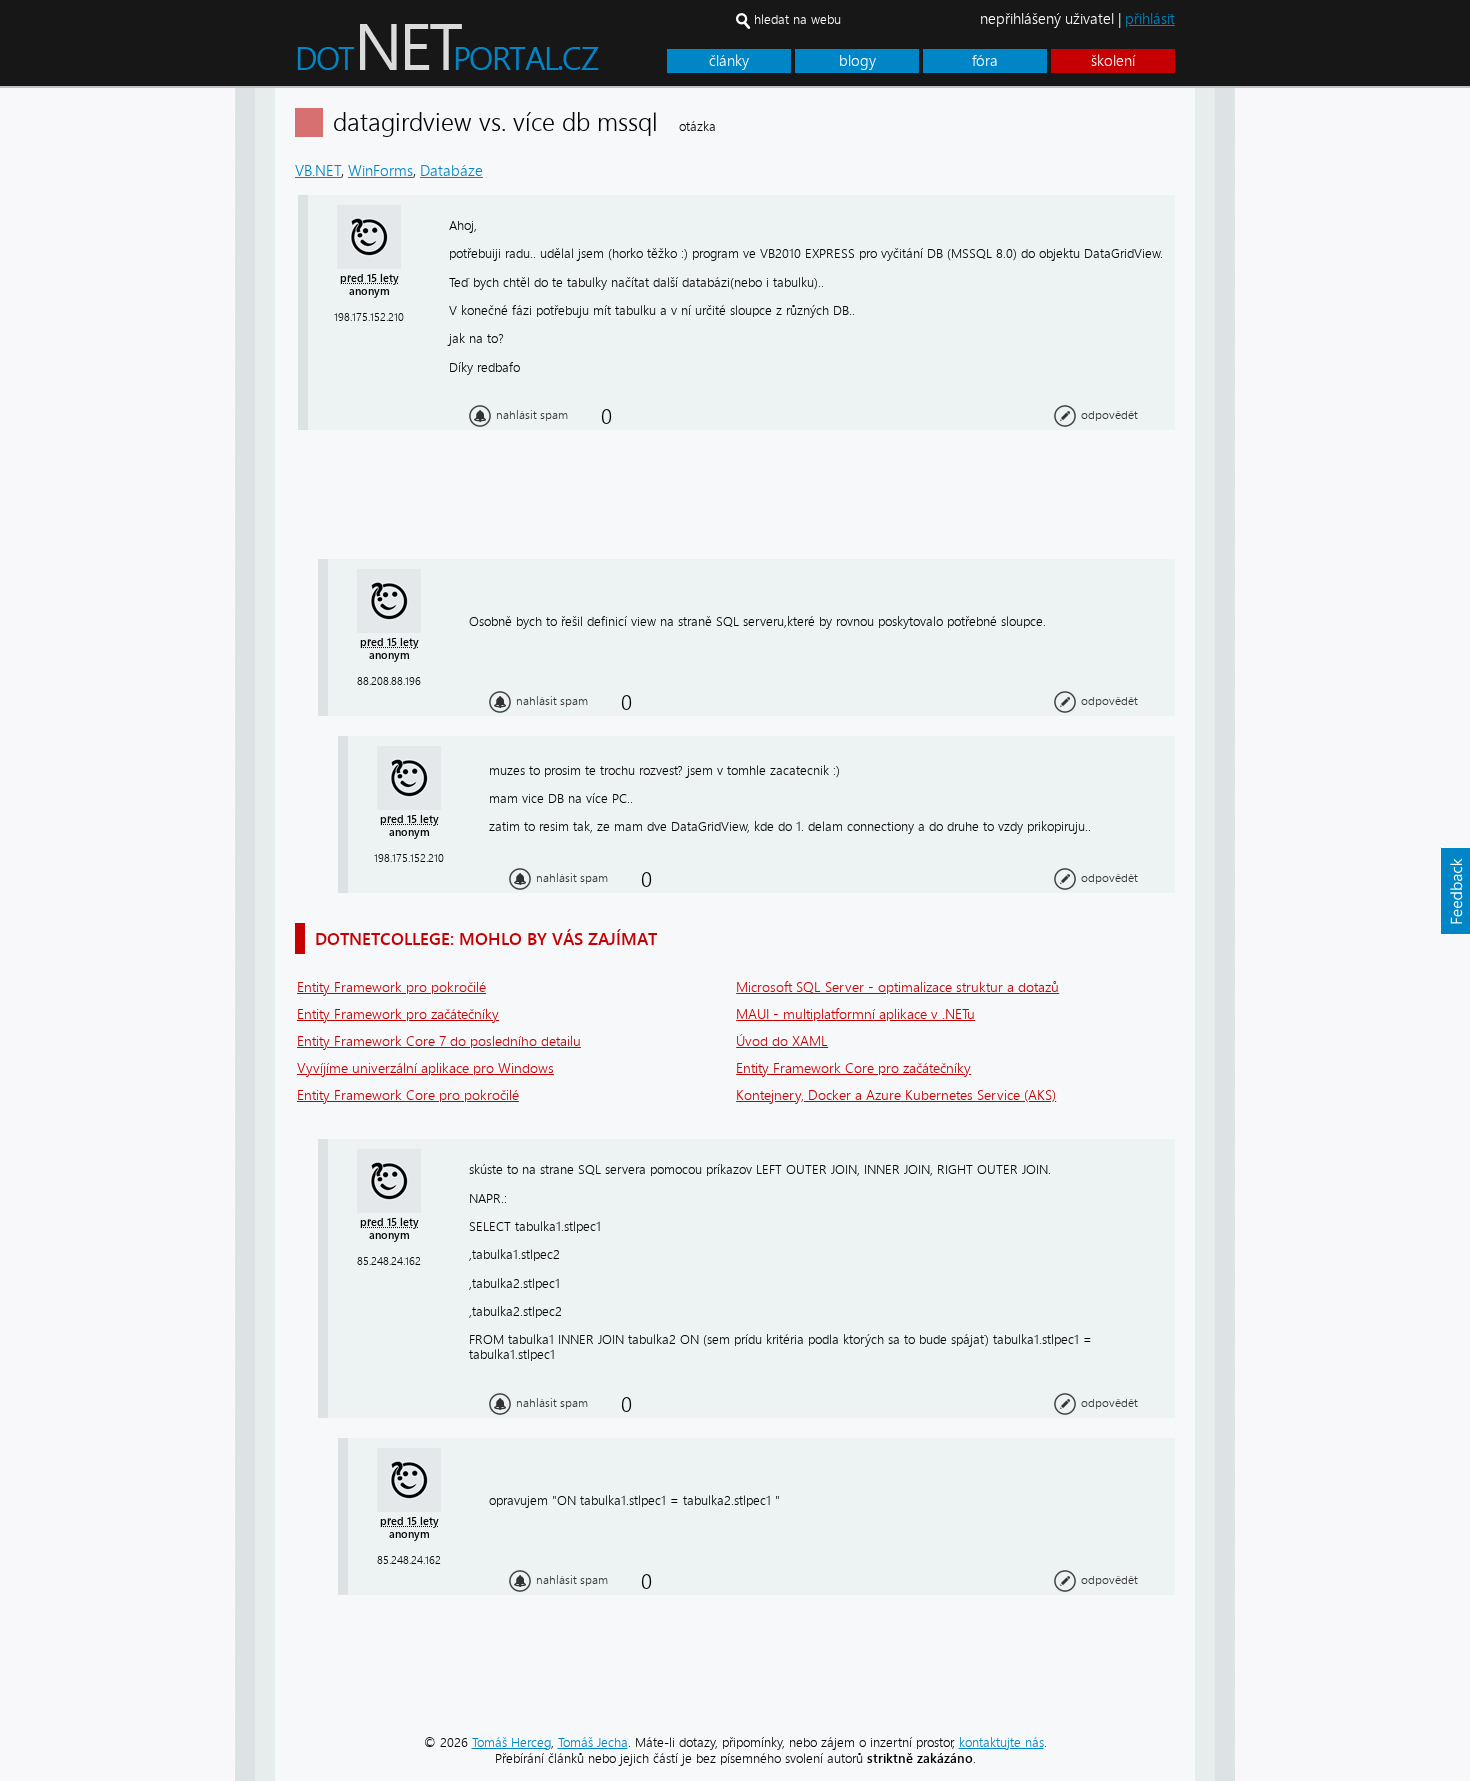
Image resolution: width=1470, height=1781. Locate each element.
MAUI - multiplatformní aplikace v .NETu (855, 1014)
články (729, 61)
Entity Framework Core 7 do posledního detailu (439, 1041)
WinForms (380, 171)
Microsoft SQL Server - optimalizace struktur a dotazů (897, 987)
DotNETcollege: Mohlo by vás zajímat (486, 938)
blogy (857, 61)
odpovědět (1109, 415)
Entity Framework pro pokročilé (391, 987)
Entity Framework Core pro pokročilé (408, 1095)
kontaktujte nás (1001, 1742)
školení (1113, 61)
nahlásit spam (532, 415)
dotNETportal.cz (485, 56)
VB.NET (318, 171)
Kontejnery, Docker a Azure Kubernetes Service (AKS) (896, 1095)
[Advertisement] (1315, 388)
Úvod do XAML (782, 1041)
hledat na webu (797, 19)
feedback (1455, 891)
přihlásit (1150, 19)
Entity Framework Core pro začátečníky (853, 1068)
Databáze (451, 171)
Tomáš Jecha (593, 1742)
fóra (985, 61)
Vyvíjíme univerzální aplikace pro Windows (425, 1068)
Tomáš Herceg (511, 1742)
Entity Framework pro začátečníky (398, 1014)
